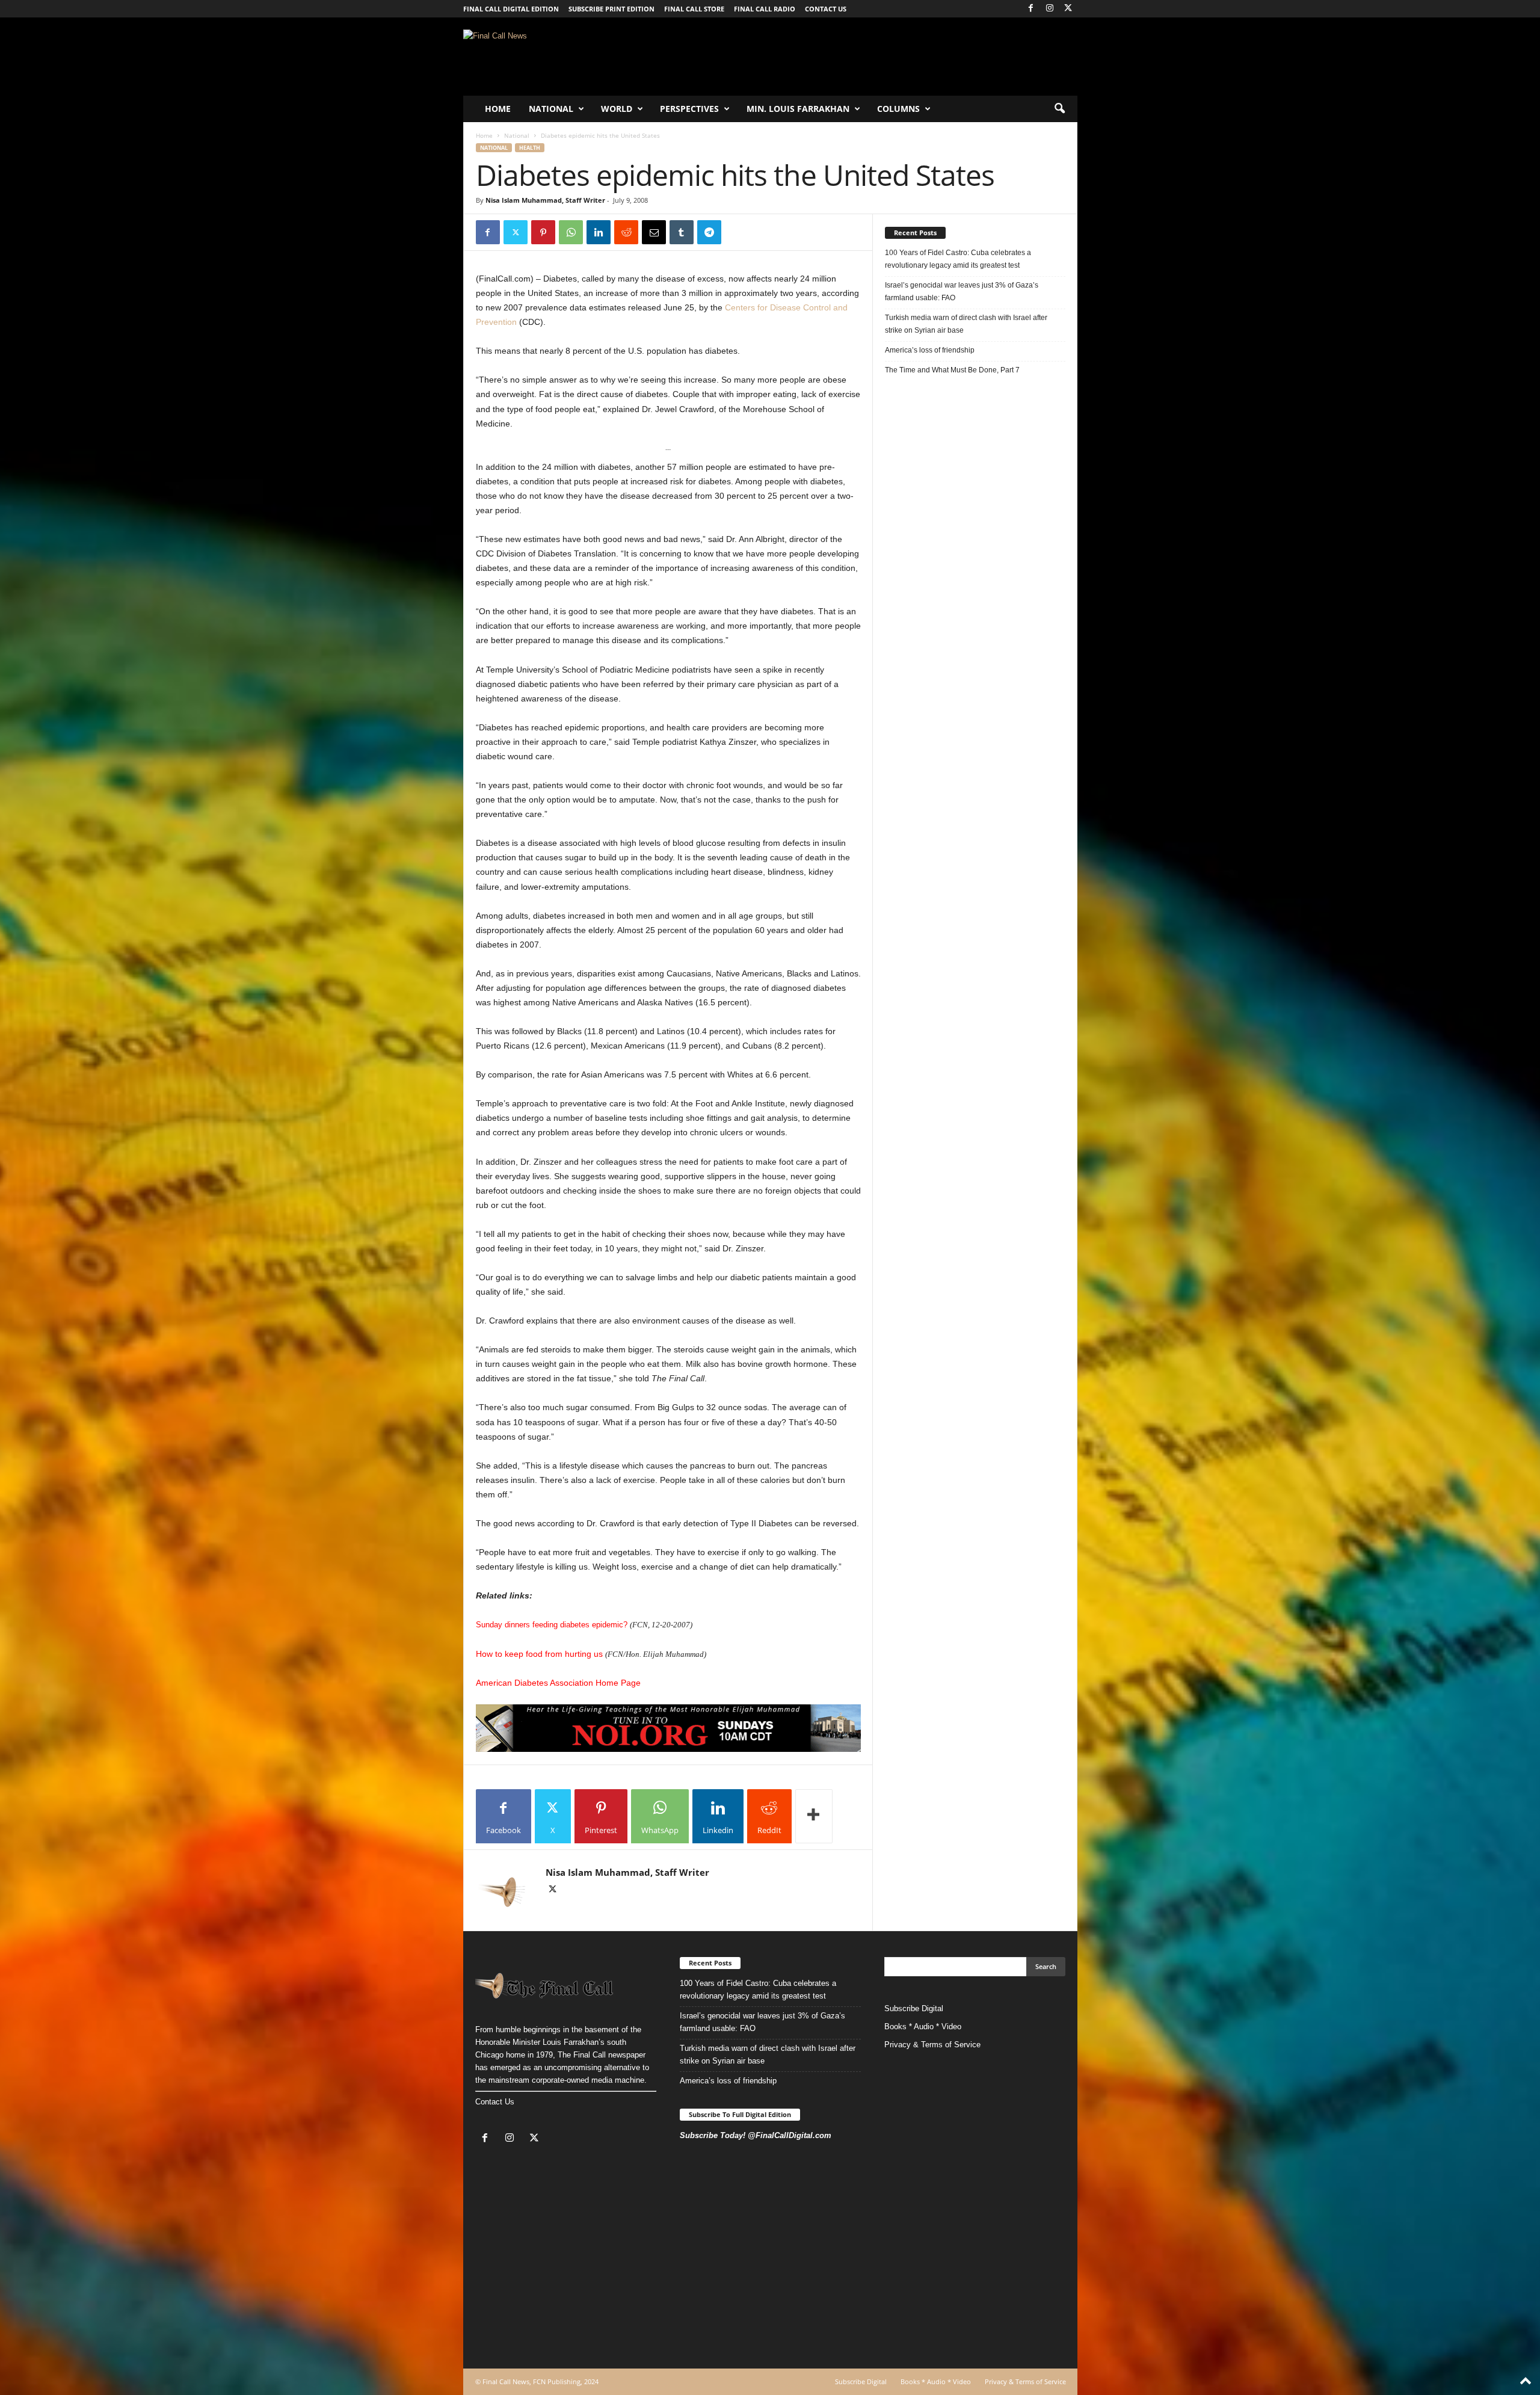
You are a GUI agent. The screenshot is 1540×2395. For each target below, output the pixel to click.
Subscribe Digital (914, 2008)
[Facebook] (1031, 9)
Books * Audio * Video (923, 2027)
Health (530, 148)
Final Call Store (694, 9)
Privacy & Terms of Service (932, 2045)
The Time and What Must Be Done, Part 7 (952, 370)
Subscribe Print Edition (611, 9)
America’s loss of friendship (930, 350)
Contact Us (495, 2102)
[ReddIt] (626, 232)
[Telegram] (709, 232)
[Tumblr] (682, 232)
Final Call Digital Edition (511, 9)
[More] (814, 1816)
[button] (1059, 109)
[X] (1068, 9)
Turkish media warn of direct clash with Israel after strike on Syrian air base (966, 324)
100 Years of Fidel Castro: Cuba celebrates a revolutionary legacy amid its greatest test (958, 259)
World (617, 109)
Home (498, 109)
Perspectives (689, 109)
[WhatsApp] (571, 232)
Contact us (826, 9)
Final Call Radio (765, 9)
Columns (898, 109)
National (551, 109)
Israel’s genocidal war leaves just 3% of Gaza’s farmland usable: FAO (962, 291)
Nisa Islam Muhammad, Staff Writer (545, 200)
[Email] (654, 232)
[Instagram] (1050, 9)
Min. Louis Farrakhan (798, 109)
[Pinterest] (543, 232)
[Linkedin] (599, 232)
